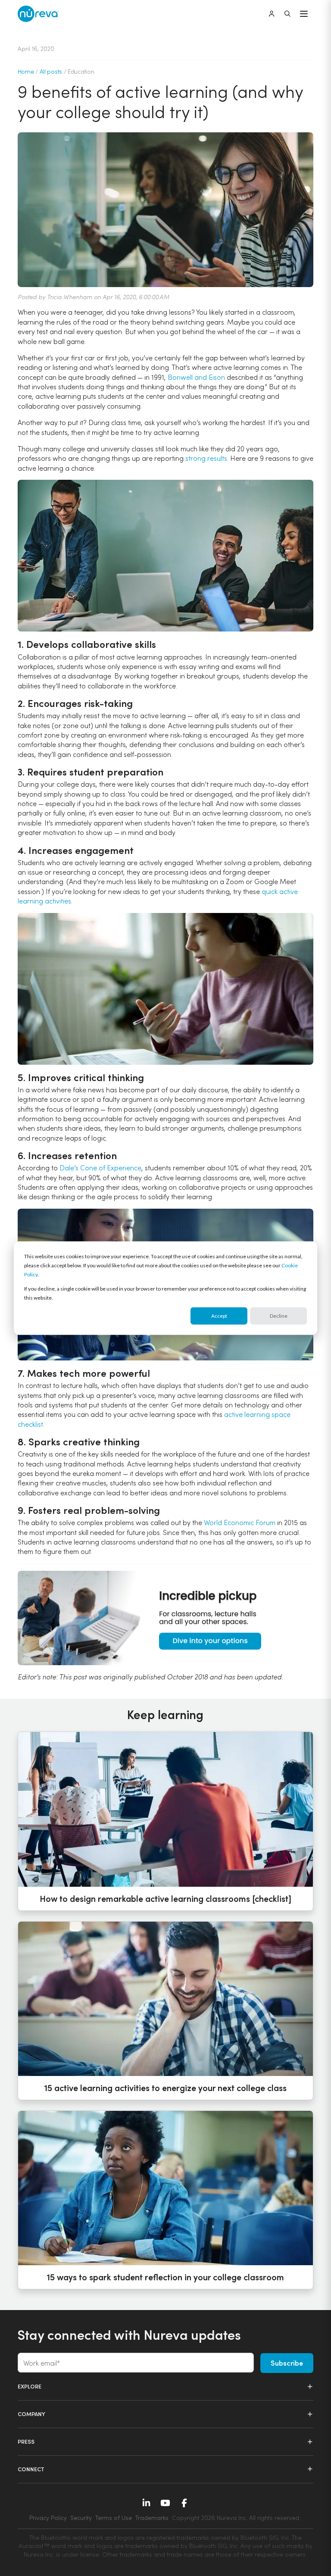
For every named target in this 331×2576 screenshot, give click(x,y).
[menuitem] (236, 2518)
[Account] (272, 14)
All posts (51, 71)
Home (26, 71)
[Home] (38, 14)
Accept (219, 1316)
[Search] (287, 14)
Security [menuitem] (81, 2518)
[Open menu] (304, 14)
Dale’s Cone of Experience (100, 1168)
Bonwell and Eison (196, 377)
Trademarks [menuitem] (152, 2518)
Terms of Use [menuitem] (114, 2518)
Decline (279, 1316)
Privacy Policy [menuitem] (48, 2518)
